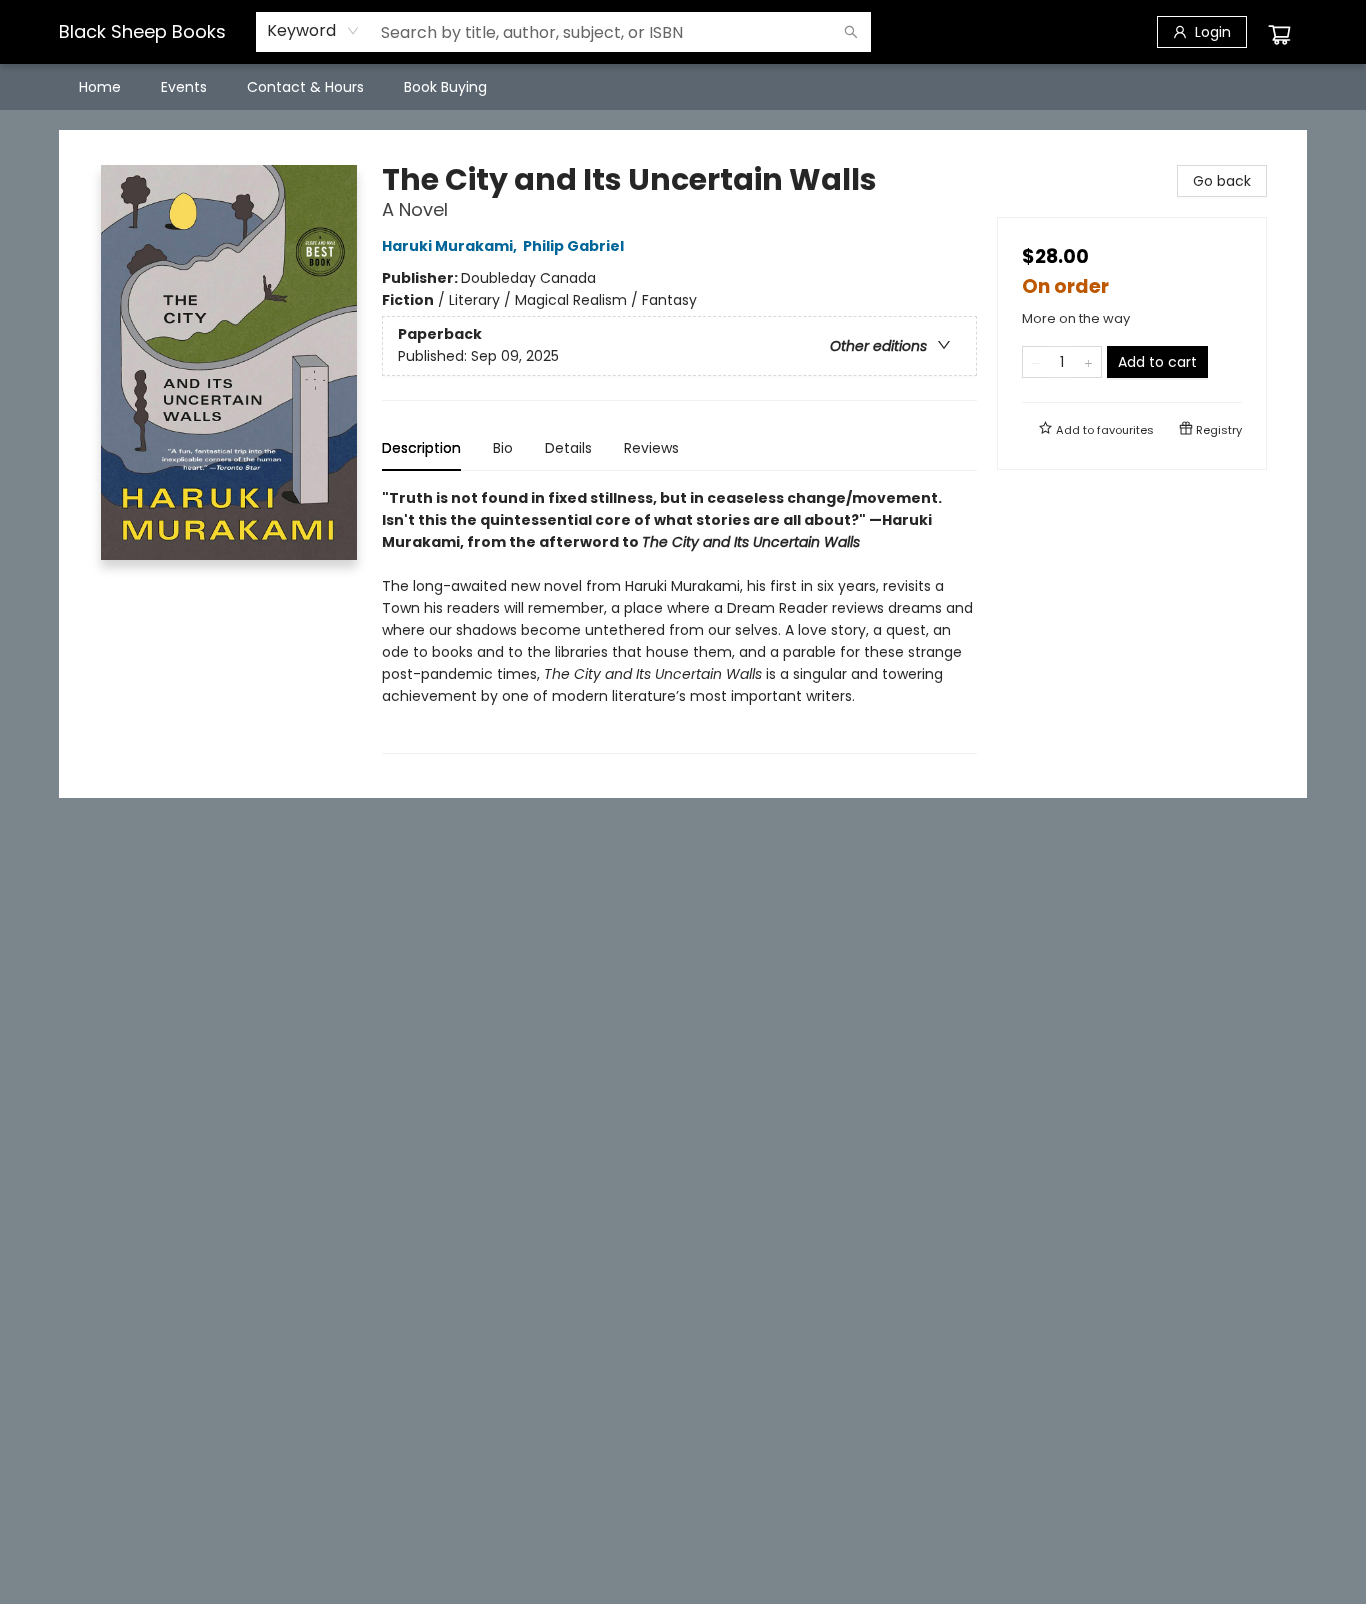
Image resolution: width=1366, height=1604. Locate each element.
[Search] (851, 32)
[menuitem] (100, 87)
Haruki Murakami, (451, 246)
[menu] (683, 87)
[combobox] (313, 31)
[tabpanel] (679, 620)
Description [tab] (421, 448)
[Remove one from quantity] (1035, 362)
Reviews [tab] (651, 448)
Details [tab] (568, 448)
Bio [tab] (503, 448)
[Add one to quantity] (1088, 362)
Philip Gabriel (573, 246)
